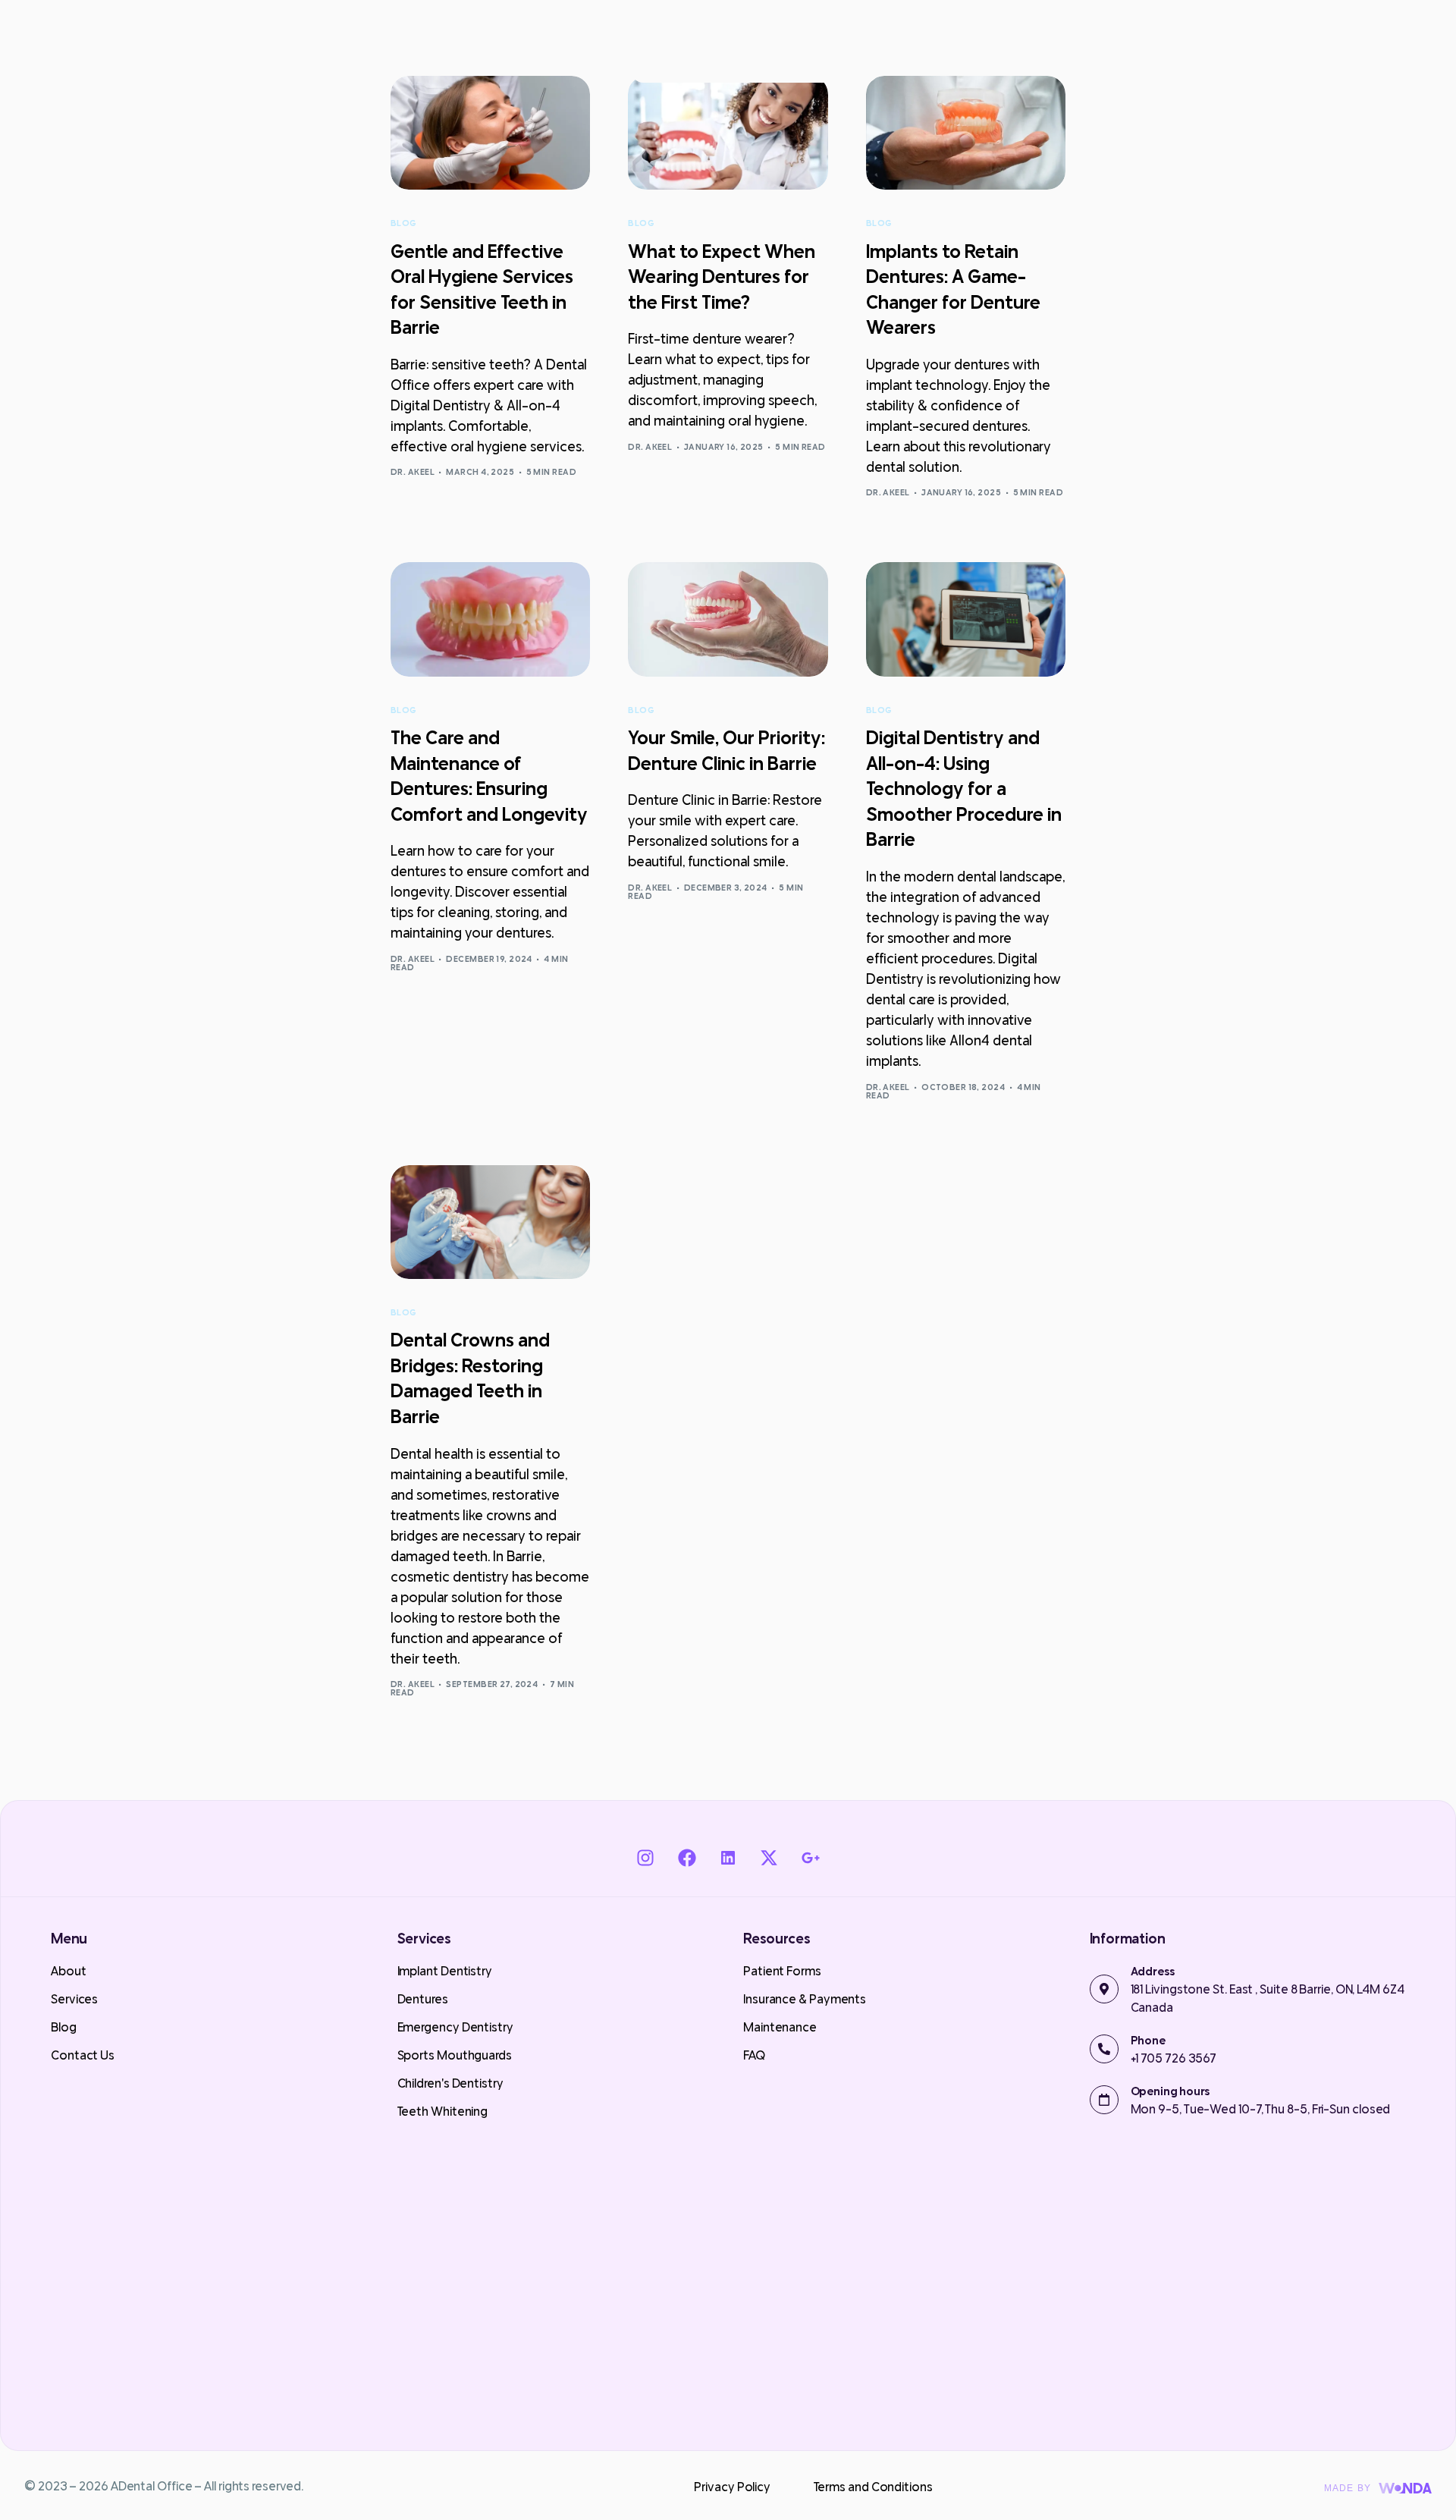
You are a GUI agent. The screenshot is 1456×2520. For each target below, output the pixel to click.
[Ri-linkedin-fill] (728, 1858)
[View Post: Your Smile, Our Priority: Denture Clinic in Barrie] (728, 619)
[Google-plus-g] (810, 1858)
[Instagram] (645, 1858)
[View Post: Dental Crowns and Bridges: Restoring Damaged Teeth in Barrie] (490, 1222)
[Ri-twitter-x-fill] (769, 1858)
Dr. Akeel (413, 472)
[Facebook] (686, 1858)
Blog (404, 223)
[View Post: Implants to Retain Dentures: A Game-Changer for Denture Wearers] (966, 133)
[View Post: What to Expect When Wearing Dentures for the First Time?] (728, 133)
